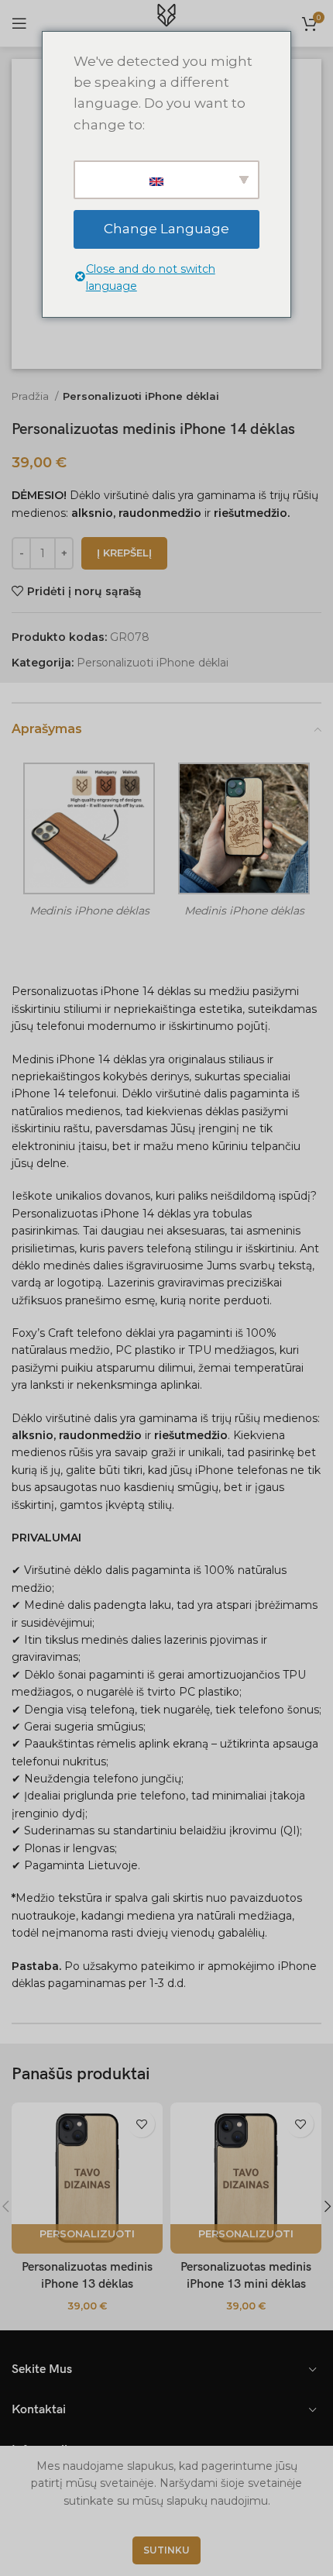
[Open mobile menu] (19, 23)
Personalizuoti (87, 2233)
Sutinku (166, 2550)
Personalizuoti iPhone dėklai (141, 396)
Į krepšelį (124, 553)
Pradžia (31, 396)
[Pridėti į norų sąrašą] (141, 2124)
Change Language (166, 229)
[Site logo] (166, 22)
